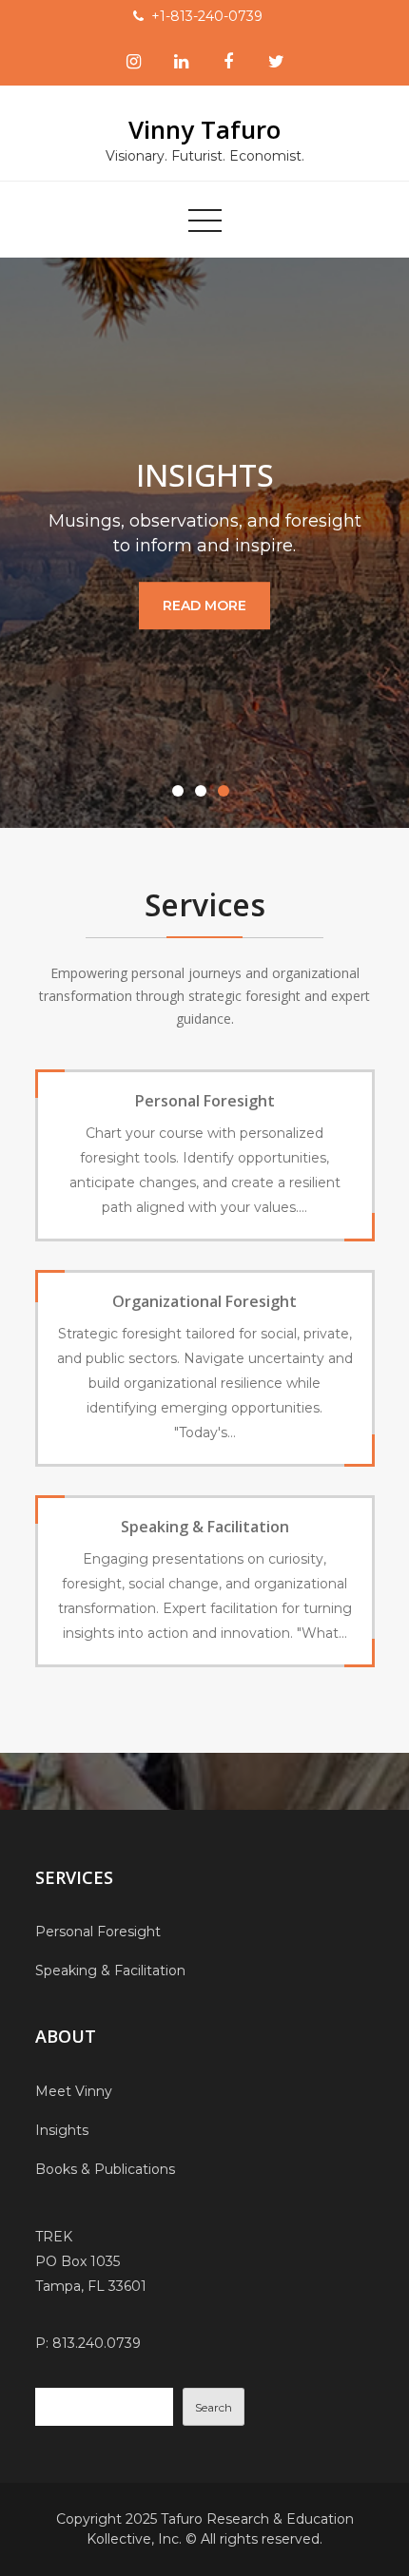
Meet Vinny (74, 2091)
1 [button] (182, 795)
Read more (204, 606)
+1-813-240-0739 (207, 16)
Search (214, 2407)
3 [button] (227, 795)
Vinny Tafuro (204, 129)
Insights (62, 2130)
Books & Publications (105, 2169)
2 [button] (204, 795)
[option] (204, 543)
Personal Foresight (205, 1101)
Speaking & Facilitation (205, 1527)
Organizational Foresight (204, 1301)
